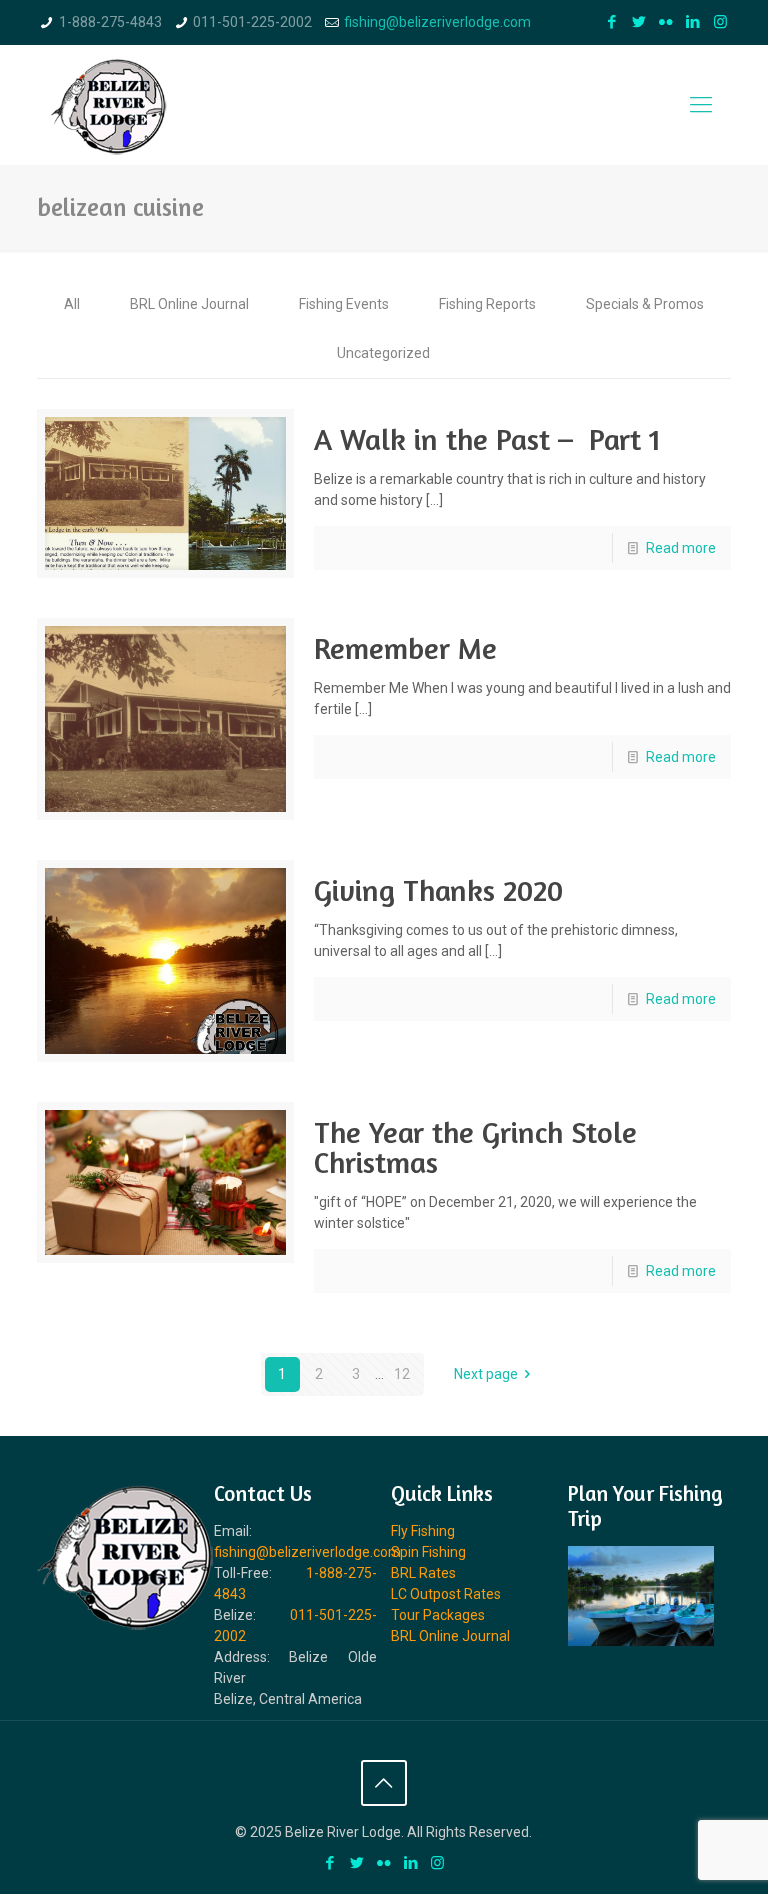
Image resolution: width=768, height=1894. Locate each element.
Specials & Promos (645, 304)
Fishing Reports (487, 304)
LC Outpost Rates (446, 1594)
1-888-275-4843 (110, 22)
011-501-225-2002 (252, 22)
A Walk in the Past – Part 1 (487, 439)
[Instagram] (720, 22)
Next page (486, 1374)
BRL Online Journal (189, 304)
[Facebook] (612, 22)
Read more (681, 548)
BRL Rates (423, 1573)
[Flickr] (666, 22)
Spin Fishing (428, 1552)
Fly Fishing (423, 1531)
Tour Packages (438, 1615)
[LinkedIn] (693, 22)
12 (402, 1374)
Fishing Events (344, 304)
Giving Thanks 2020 (438, 890)
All (72, 304)
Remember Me (405, 648)
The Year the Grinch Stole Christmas (475, 1147)
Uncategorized (383, 353)
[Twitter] (639, 22)
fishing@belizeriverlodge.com (437, 22)
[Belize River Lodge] (109, 105)
